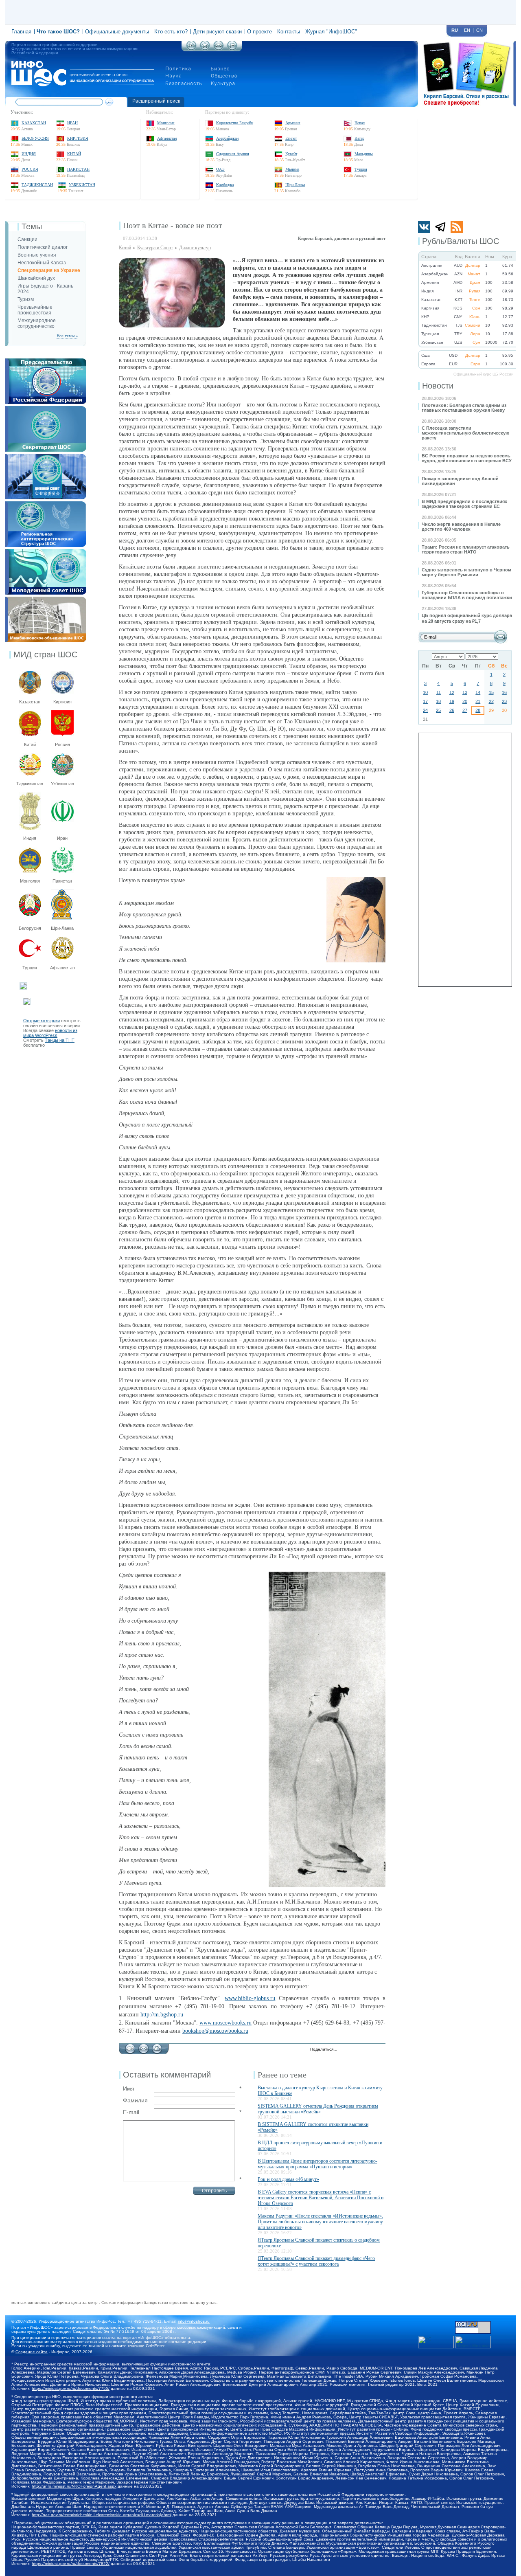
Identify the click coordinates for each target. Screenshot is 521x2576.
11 (439, 692)
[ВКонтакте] (363, 2050)
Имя (129, 2088)
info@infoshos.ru (194, 2321)
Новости (438, 386)
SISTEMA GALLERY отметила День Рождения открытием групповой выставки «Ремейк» (318, 2109)
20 (465, 701)
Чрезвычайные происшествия (35, 310)
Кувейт (291, 154)
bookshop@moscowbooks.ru (215, 2031)
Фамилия (135, 2100)
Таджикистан (37, 185)
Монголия (166, 123)
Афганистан (167, 138)
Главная (21, 32)
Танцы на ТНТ (60, 1040)
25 (438, 710)
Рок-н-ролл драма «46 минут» (288, 2179)
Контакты (289, 32)
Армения (293, 123)
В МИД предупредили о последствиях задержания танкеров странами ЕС (464, 504)
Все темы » (67, 336)
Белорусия (30, 928)
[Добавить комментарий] (130, 2047)
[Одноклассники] (371, 2050)
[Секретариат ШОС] (46, 408)
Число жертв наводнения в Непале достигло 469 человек (461, 527)
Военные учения (37, 255)
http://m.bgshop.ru (162, 2015)
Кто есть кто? (171, 32)
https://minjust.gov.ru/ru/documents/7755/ (71, 2388)
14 (478, 692)
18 (438, 701)
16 (504, 692)
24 (425, 710)
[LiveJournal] (354, 2050)
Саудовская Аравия (233, 154)
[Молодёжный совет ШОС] (46, 551)
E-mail (131, 2112)
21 (478, 701)
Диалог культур (195, 248)
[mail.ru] (473, 2323)
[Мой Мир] (380, 2050)
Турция (361, 169)
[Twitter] (346, 2050)
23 (504, 701)
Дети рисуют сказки (217, 32)
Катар (359, 138)
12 (452, 692)
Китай (74, 154)
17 (425, 701)
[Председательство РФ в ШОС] (46, 361)
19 (452, 701)
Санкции (27, 239)
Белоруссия (35, 138)
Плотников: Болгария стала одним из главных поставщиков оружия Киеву (464, 408)
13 (465, 692)
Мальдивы (364, 154)
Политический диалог (43, 247)
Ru (455, 30)
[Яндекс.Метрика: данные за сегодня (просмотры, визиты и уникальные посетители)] (473, 2342)
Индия (29, 154)
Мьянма (292, 169)
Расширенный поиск (156, 101)
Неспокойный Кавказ (42, 263)
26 (452, 710)
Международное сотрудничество (37, 323)
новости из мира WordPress (50, 1033)
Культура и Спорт (155, 248)
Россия (30, 169)
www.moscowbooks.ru (225, 2023)
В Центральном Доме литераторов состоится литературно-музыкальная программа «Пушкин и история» (317, 2164)
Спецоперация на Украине (49, 270)
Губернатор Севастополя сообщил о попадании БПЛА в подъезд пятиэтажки (467, 595)
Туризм (26, 299)
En (467, 30)
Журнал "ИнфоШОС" (331, 32)
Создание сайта (32, 2352)
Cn (479, 30)
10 (425, 692)
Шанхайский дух (36, 278)
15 (491, 692)
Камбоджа (225, 185)
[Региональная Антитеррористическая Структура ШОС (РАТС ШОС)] (46, 504)
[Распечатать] (157, 2047)
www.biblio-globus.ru (250, 1998)
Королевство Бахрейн (235, 123)
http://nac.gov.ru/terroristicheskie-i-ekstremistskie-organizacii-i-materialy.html (102, 2515)
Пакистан (78, 169)
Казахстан (34, 123)
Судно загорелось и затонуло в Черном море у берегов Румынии (466, 572)
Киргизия (78, 138)
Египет (291, 138)
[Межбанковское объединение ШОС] (46, 599)
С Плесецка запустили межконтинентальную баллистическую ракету (465, 433)
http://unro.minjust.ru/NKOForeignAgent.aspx (74, 2486)
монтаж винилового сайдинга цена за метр (55, 2303)
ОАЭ (220, 169)
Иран (72, 123)
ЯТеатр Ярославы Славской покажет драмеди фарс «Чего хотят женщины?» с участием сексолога (316, 2261)
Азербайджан (227, 138)
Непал (360, 123)
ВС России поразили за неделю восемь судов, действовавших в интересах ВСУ (467, 458)
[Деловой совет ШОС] (46, 456)
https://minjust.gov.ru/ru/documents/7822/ (71, 2564)
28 (478, 710)
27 (465, 710)
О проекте (259, 32)
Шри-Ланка (295, 185)
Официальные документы (117, 32)
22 (491, 701)
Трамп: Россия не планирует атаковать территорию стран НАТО (466, 549)
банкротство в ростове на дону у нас (180, 2303)
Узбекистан (82, 185)
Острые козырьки (42, 1021)
